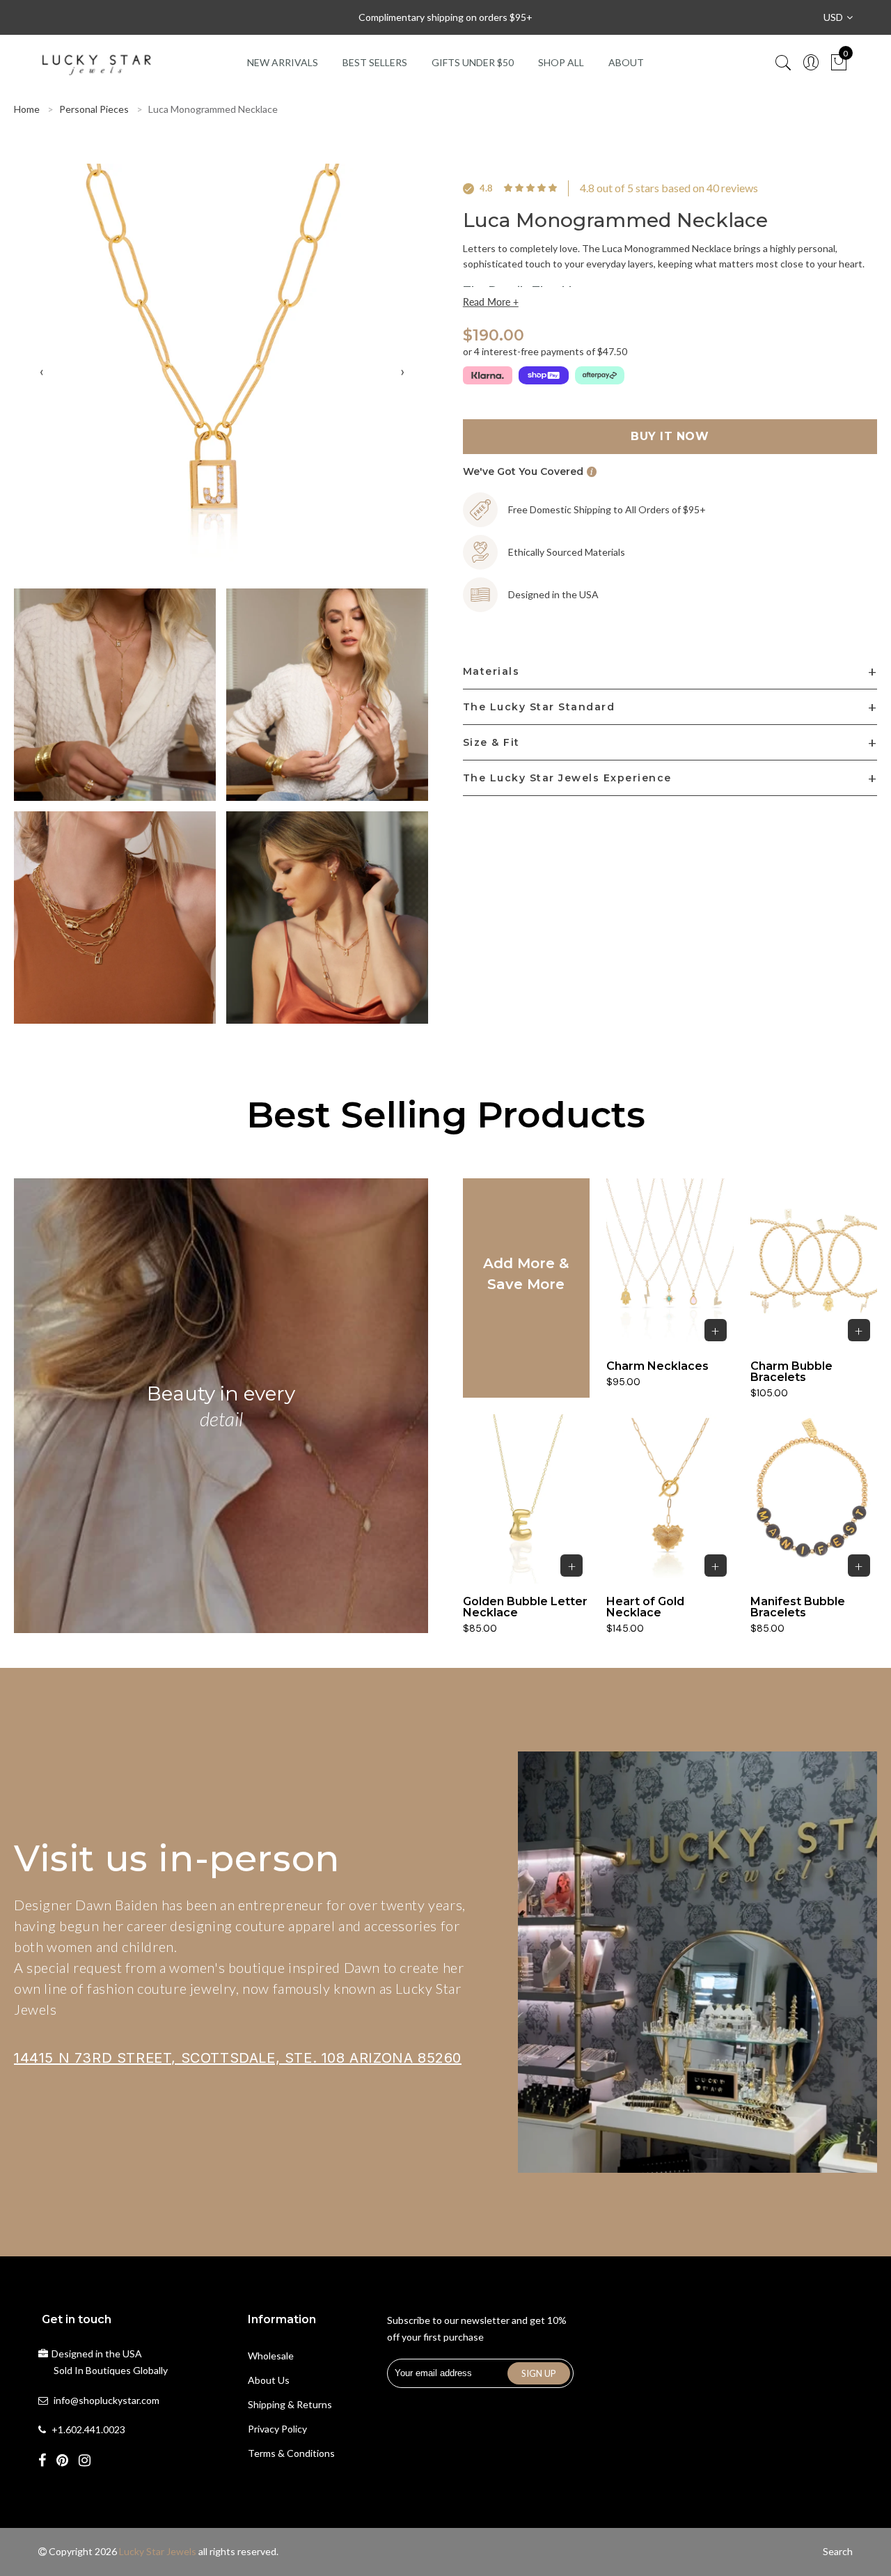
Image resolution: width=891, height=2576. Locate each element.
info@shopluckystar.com (107, 2400)
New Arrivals (283, 62)
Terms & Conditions (291, 2453)
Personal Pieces (94, 109)
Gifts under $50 (473, 62)
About (626, 62)
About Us (269, 2380)
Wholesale (271, 2356)
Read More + (491, 302)
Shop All (561, 62)
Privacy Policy (277, 2429)
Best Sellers (375, 62)
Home (27, 109)
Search (838, 2551)
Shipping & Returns (290, 2404)
